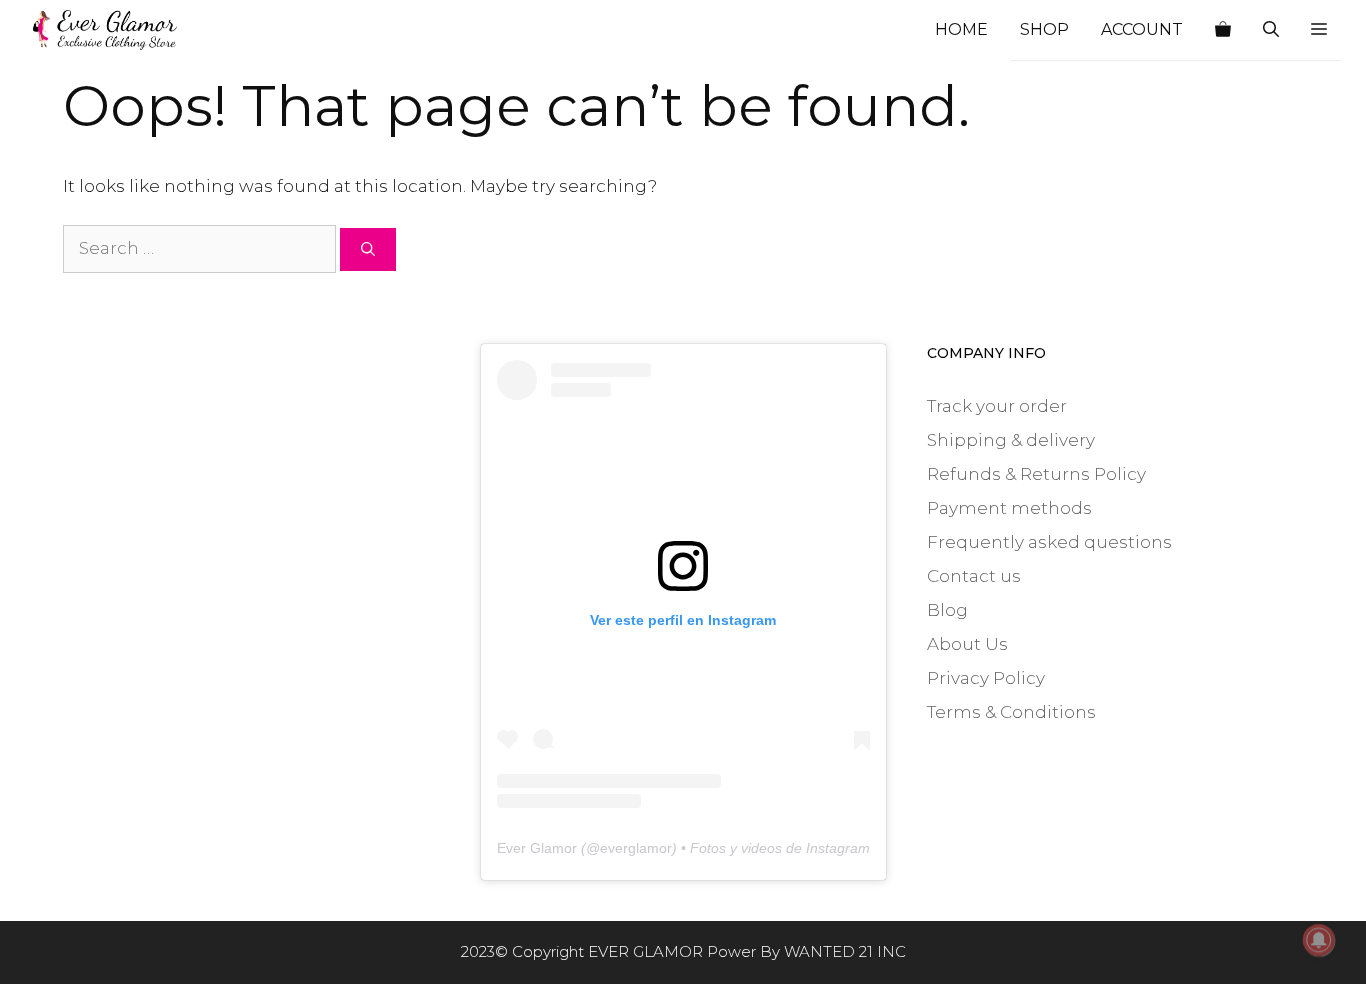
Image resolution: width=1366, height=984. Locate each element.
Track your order (997, 406)
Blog (947, 610)
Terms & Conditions (1011, 712)
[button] (1319, 30)
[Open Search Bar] (1271, 30)
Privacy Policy (986, 678)
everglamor (636, 848)
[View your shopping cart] (1223, 30)
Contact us (974, 576)
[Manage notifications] (1319, 940)
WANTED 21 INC (845, 951)
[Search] (368, 249)
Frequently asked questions (1049, 542)
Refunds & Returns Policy (1036, 474)
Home (961, 29)
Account (1142, 29)
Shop (1044, 29)
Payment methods (1009, 508)
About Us (967, 644)
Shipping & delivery (1011, 440)
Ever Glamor (537, 848)
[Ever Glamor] (105, 30)
